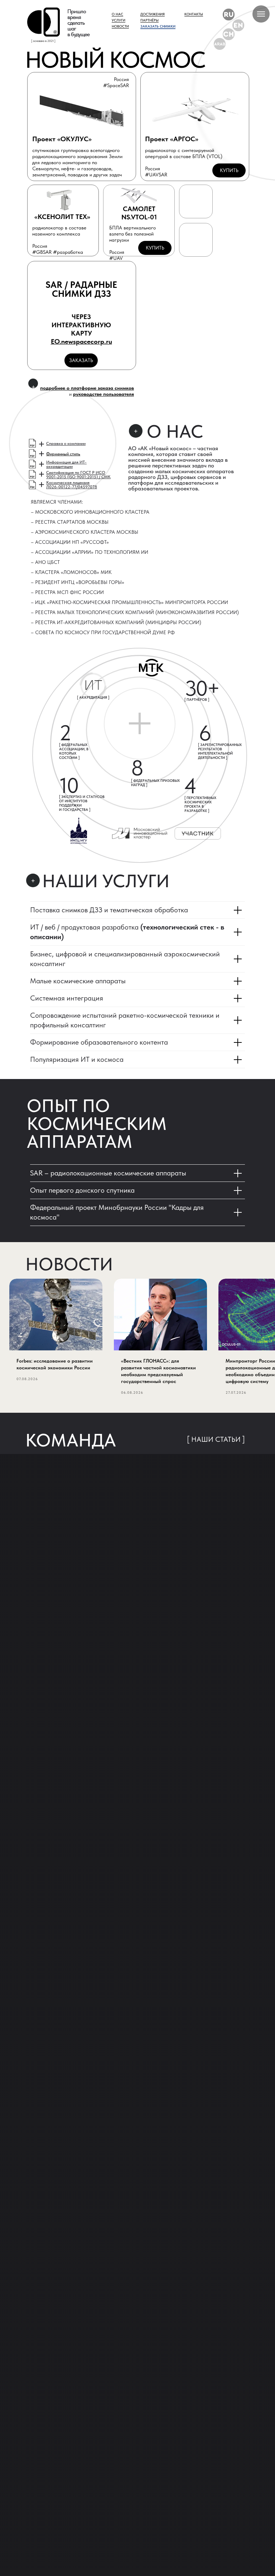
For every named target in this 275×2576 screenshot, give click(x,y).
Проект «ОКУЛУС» (62, 139)
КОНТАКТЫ (194, 14)
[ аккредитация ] (93, 697)
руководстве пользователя (103, 394)
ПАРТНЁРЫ (149, 20)
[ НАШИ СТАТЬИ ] (216, 1439)
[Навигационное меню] (261, 14)
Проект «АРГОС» (172, 139)
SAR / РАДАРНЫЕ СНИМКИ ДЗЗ (81, 289)
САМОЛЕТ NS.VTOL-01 (139, 213)
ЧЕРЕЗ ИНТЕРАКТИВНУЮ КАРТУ (81, 329)
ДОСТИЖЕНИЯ (153, 14)
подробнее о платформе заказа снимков (87, 388)
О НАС (117, 14)
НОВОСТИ (120, 26)
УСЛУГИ (119, 20)
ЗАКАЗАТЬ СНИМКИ (158, 26)
